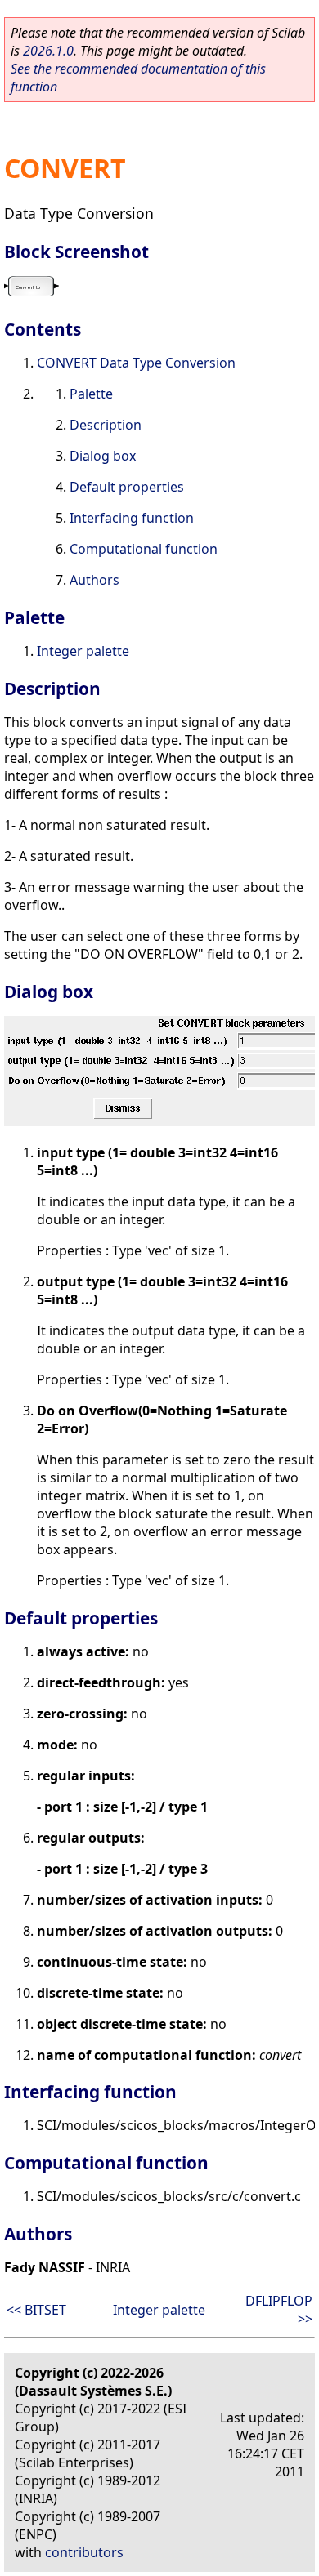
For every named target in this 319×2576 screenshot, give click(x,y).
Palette (91, 394)
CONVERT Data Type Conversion (136, 363)
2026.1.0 (48, 51)
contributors (84, 2552)
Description (106, 425)
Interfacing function (132, 518)
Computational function (144, 549)
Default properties (127, 487)
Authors (94, 580)
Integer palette (83, 651)
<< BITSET (36, 2310)
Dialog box (103, 456)
